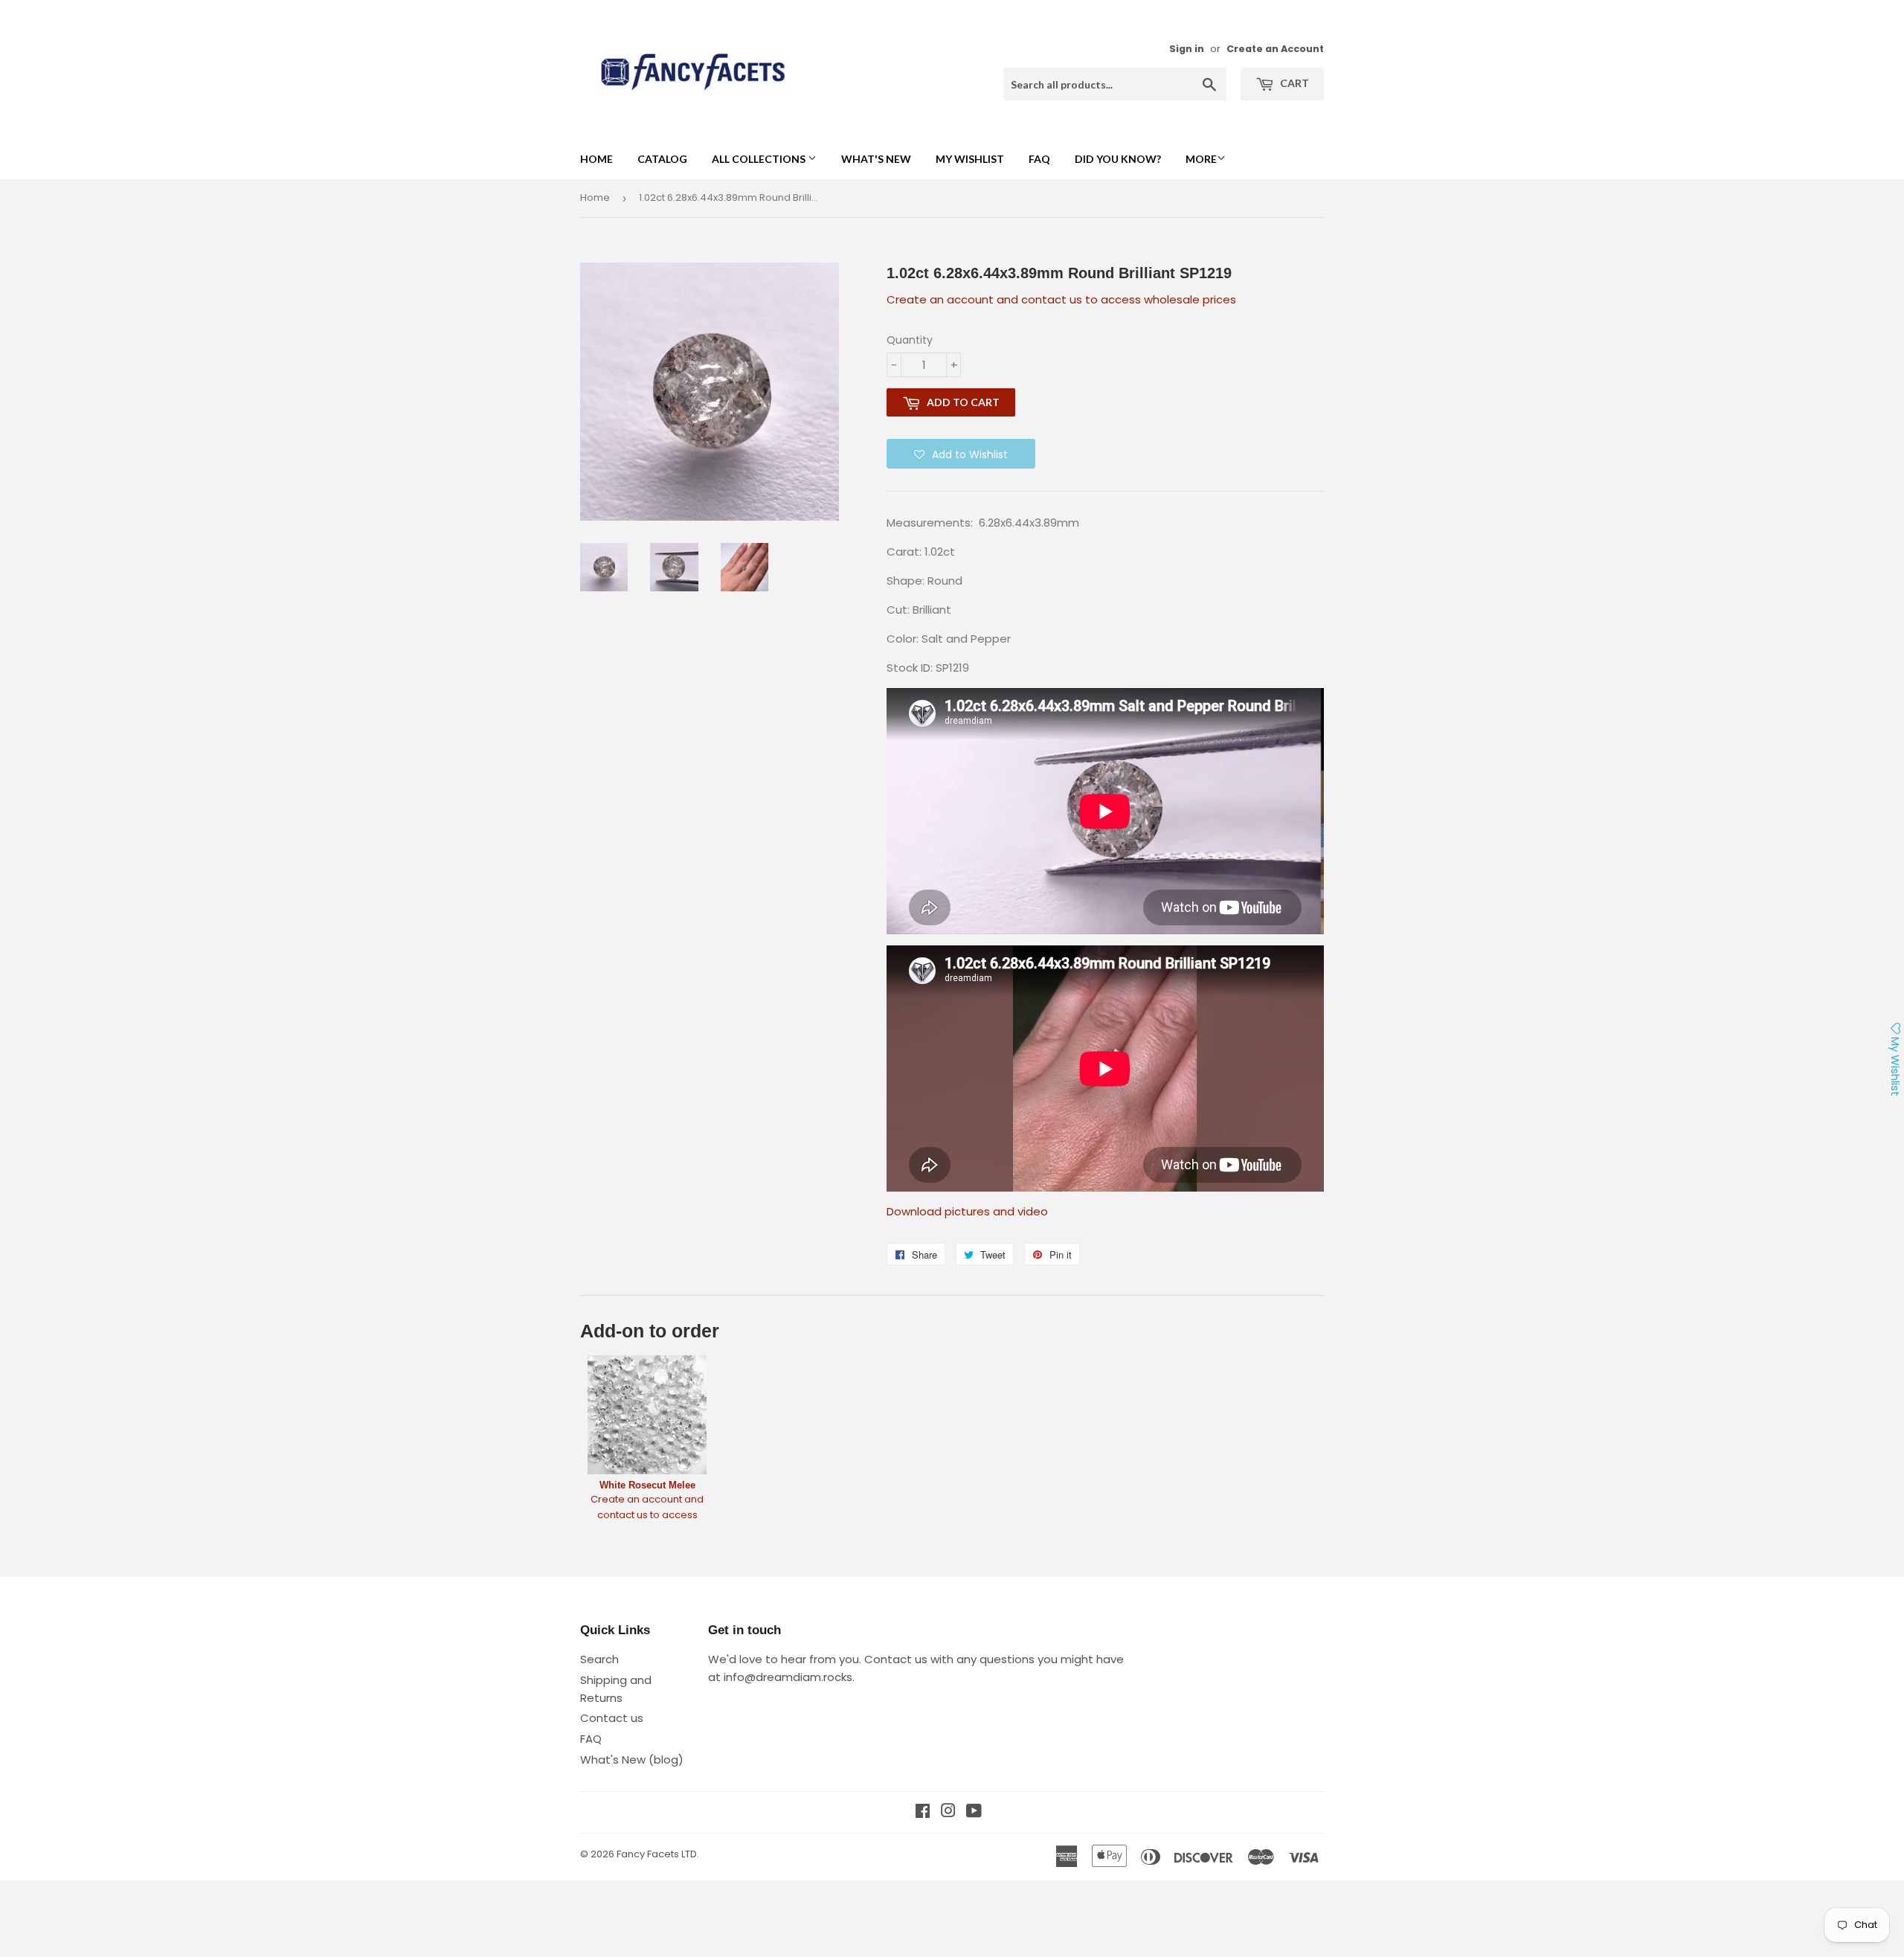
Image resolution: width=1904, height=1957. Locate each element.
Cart (1293, 83)
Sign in (1187, 49)
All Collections (760, 159)
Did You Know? (1118, 159)
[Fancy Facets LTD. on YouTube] (974, 1812)
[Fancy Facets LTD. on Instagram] (948, 1812)
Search (599, 1659)
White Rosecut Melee (647, 1485)
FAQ (1039, 159)
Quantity (910, 340)
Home (596, 159)
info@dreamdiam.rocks (788, 1677)
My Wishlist (970, 159)
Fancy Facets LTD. (658, 1854)
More (1201, 159)
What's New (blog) (632, 1760)
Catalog (662, 159)
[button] (961, 454)
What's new (876, 159)
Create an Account (1275, 49)
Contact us (612, 1718)
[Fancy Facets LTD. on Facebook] (923, 1812)
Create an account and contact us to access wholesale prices (1061, 299)
